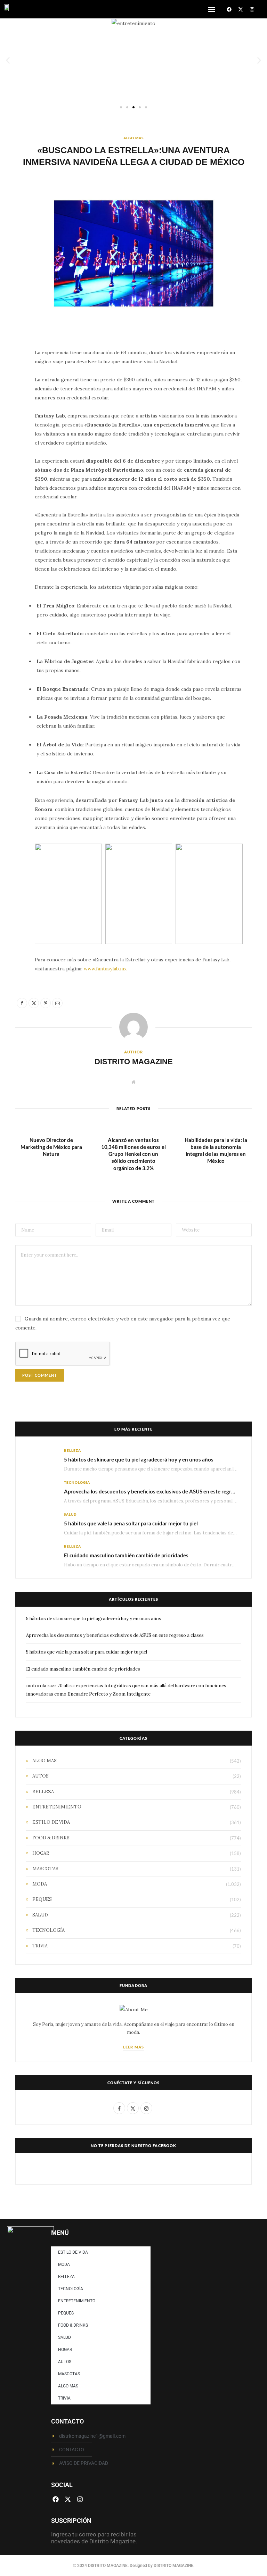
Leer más (133, 2047)
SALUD (70, 1514)
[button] (212, 9)
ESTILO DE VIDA (51, 1822)
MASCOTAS (45, 1869)
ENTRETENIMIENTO (57, 1807)
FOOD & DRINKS (51, 1838)
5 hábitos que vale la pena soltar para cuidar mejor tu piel (131, 1523)
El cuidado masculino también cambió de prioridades (126, 1555)
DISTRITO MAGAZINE (134, 1062)
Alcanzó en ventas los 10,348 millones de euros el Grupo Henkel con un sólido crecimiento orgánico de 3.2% (133, 1154)
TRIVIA (40, 1946)
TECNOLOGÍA (77, 1482)
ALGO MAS (133, 138)
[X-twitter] (241, 9)
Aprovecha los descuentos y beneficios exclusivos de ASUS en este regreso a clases (161, 1491)
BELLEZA (72, 1450)
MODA (40, 1884)
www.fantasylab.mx (105, 969)
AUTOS (41, 1776)
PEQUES (42, 1899)
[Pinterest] (12, 412)
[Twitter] (12, 394)
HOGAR (41, 1853)
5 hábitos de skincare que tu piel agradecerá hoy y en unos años (139, 1459)
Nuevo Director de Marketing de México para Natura (51, 1147)
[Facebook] (229, 9)
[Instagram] (252, 9)
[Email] (12, 429)
